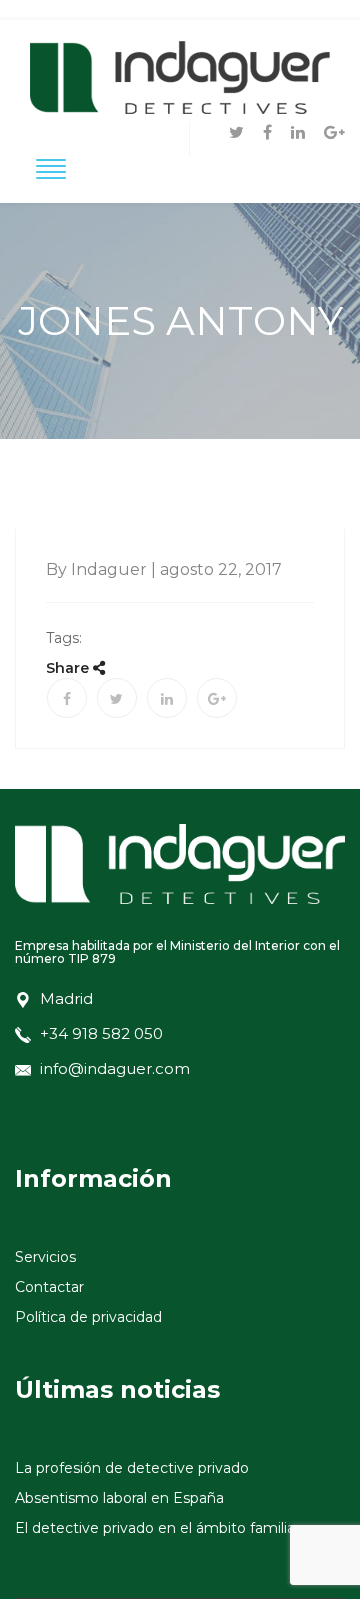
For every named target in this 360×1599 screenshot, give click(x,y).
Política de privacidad (88, 1317)
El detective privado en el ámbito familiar (157, 1528)
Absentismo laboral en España (119, 1498)
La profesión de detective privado (132, 1468)
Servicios (45, 1257)
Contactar (49, 1287)
